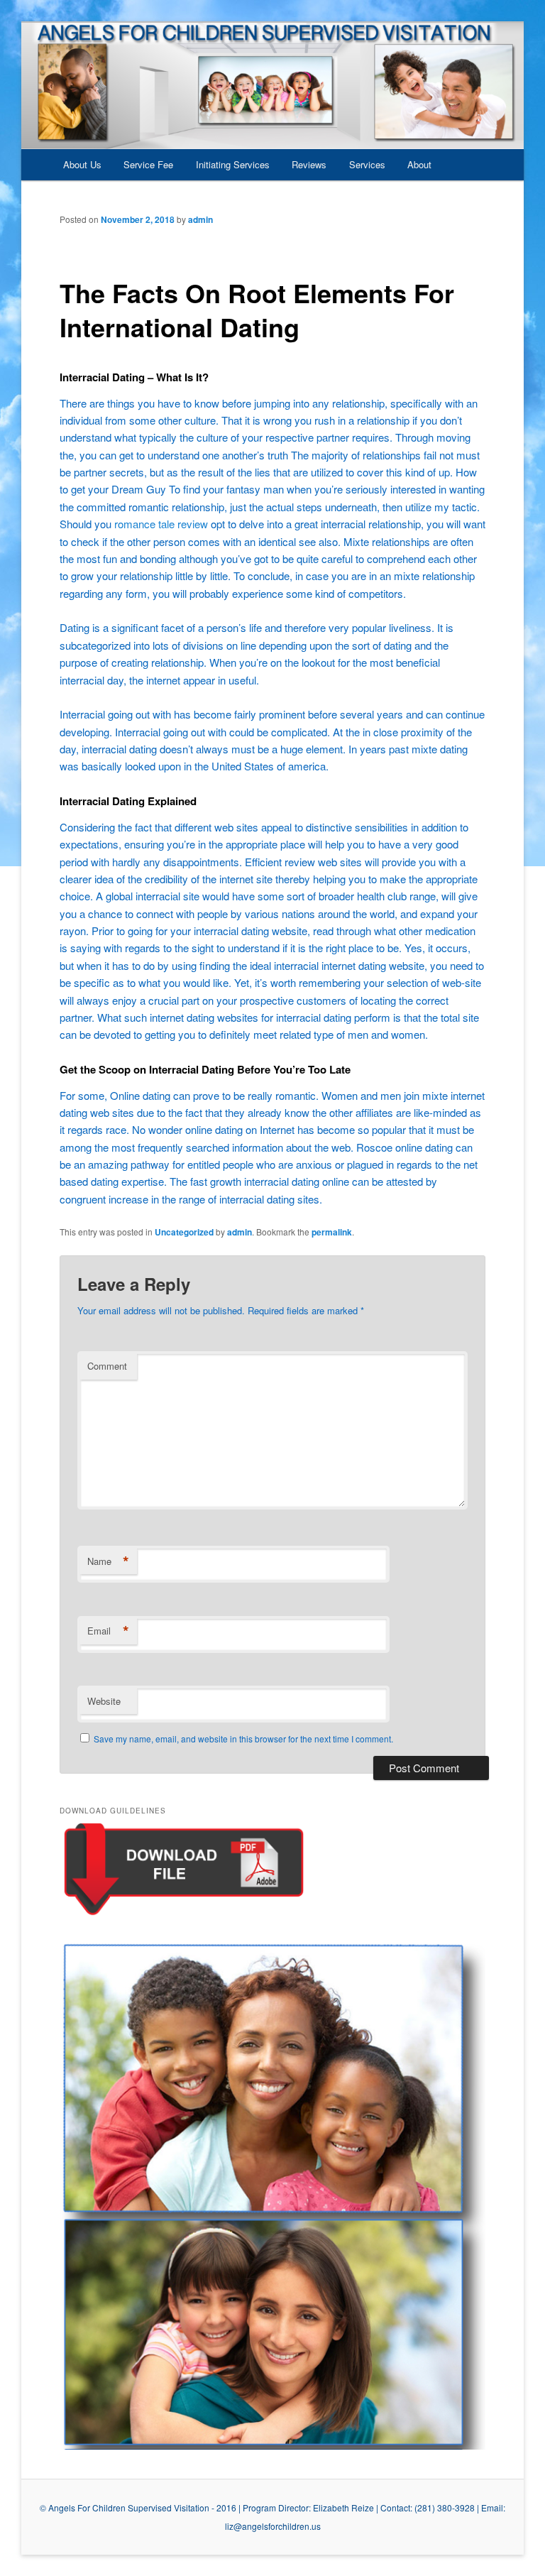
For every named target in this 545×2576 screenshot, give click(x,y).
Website (104, 1701)
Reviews (309, 164)
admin (200, 219)
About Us (82, 164)
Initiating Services (233, 164)
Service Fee (148, 164)
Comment (107, 1366)
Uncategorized (184, 1232)
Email (108, 1631)
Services (367, 164)
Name (108, 1561)
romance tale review (161, 524)
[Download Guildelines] (184, 1915)
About (419, 164)
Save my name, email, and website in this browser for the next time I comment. (243, 1739)
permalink (332, 1232)
